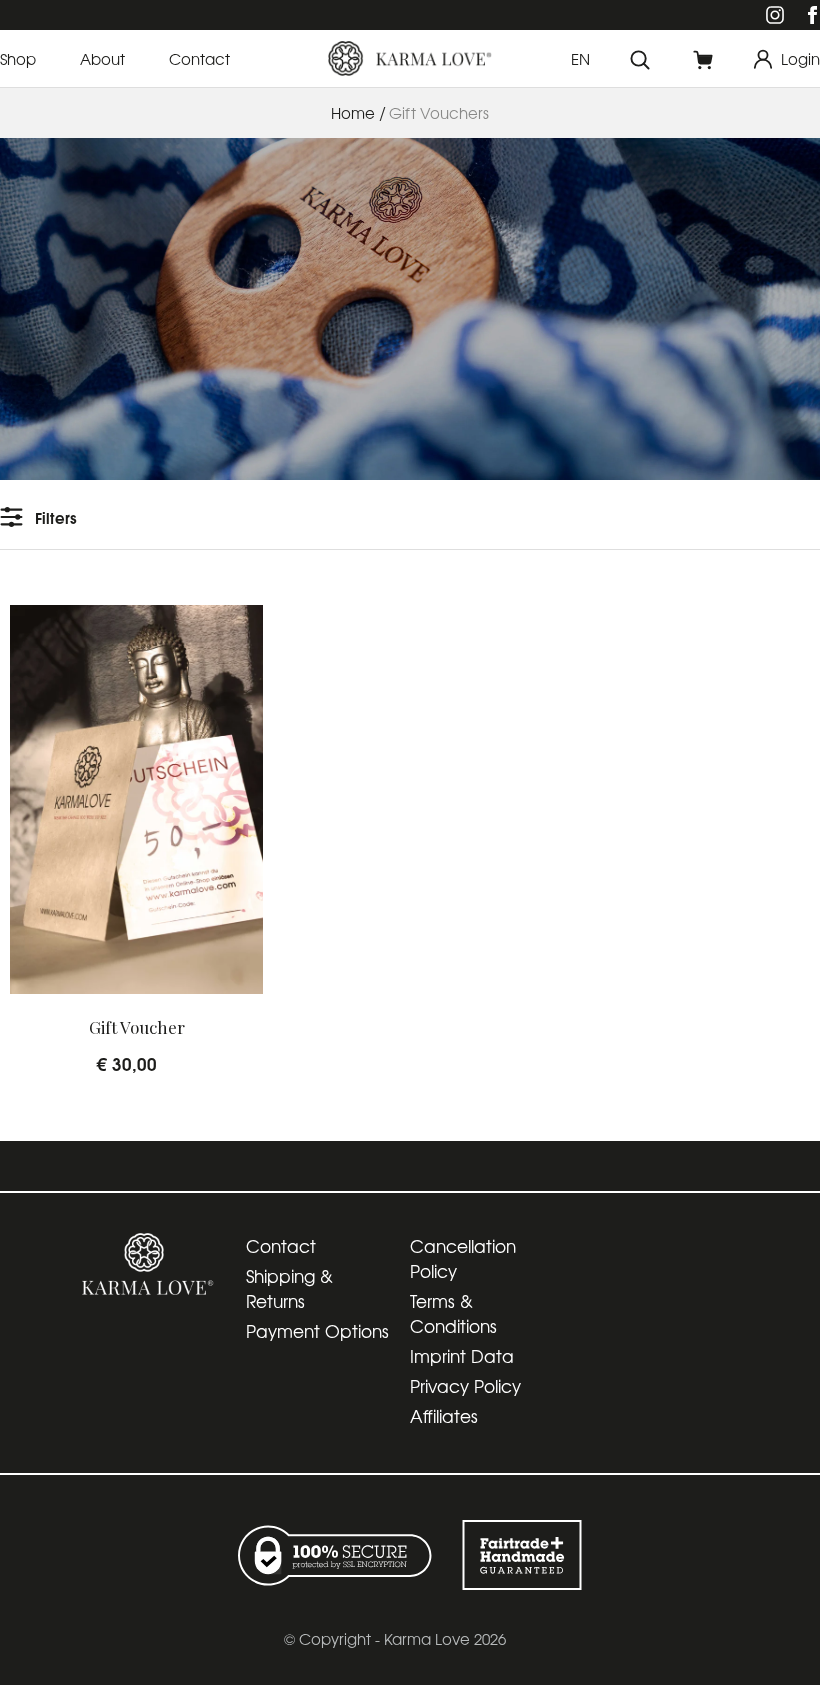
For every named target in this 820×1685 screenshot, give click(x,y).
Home (353, 112)
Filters (56, 517)
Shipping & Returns (289, 1288)
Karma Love (427, 1638)
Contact (281, 1245)
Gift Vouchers (439, 112)
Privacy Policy (465, 1385)
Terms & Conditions (453, 1313)
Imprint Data (462, 1355)
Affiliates (444, 1415)
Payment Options (317, 1330)
